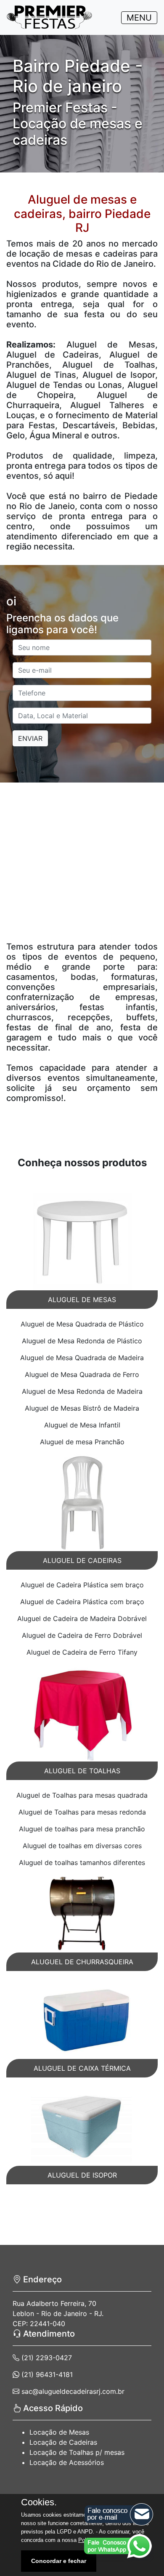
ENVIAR (30, 738)
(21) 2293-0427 (46, 2358)
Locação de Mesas (59, 2432)
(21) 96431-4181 (46, 2374)
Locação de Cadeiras (63, 2442)
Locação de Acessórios (67, 2462)
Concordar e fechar (59, 2561)
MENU (139, 18)
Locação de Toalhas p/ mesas (77, 2452)
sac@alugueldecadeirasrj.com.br (72, 2391)
